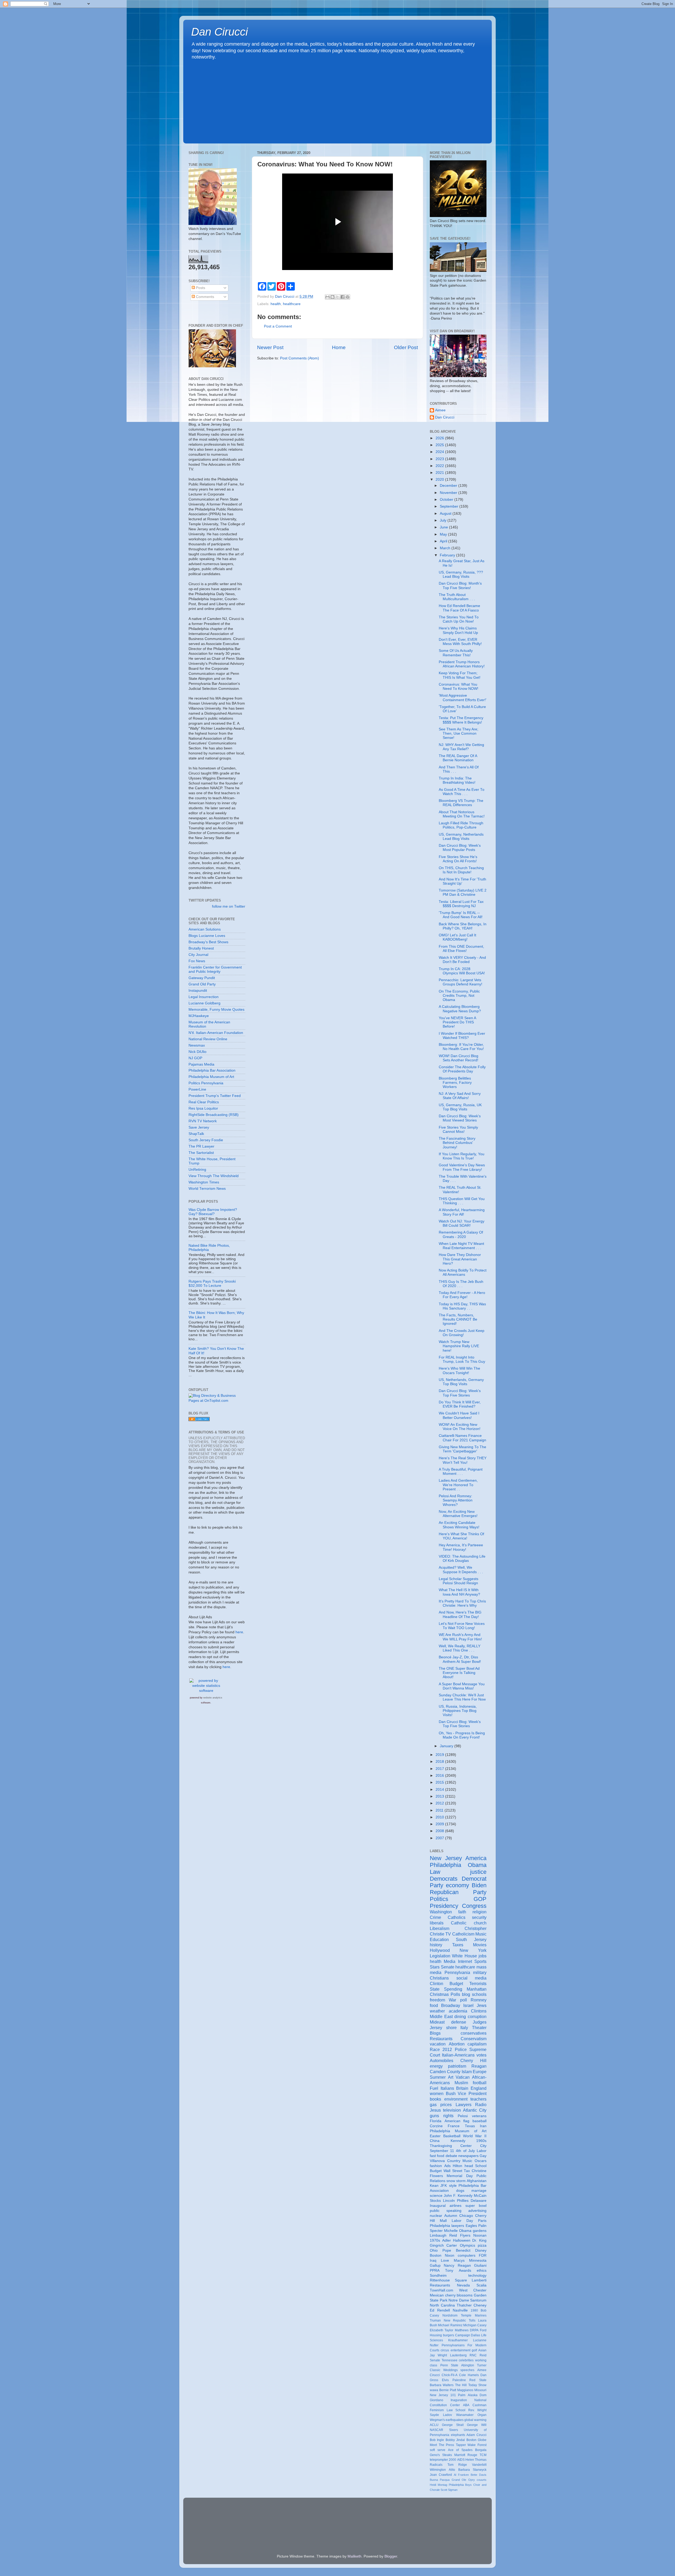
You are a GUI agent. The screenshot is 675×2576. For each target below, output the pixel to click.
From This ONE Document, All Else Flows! (461, 949)
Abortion (457, 2044)
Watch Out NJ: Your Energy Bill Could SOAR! (462, 1223)
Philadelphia (445, 1865)
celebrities (466, 2360)
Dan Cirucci (220, 32)
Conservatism (474, 2039)
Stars (435, 1967)
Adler (447, 2240)
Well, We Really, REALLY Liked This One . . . (460, 1648)
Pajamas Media (201, 1064)
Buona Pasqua (440, 2480)
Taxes (458, 1945)
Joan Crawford (441, 2475)
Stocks (435, 2201)
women (437, 2093)
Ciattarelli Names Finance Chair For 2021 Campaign (462, 1438)
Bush (451, 2093)
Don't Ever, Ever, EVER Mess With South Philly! (460, 642)
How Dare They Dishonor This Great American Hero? (460, 1259)
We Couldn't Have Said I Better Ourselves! (459, 1415)
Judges (480, 2022)
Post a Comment (278, 326)
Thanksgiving (441, 2146)
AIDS (461, 2460)
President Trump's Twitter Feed (215, 1096)
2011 (440, 1810)
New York (473, 1950)
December (449, 486)
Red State (478, 2380)
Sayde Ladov (441, 2415)
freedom (437, 2000)
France (454, 2126)
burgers (449, 2335)
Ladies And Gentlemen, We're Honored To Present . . (458, 1485)
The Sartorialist (201, 1153)
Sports (480, 1961)
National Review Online (208, 1039)
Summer (438, 2077)
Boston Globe (476, 2440)
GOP (480, 1899)
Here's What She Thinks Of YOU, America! (461, 1536)
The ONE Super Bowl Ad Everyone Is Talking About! (459, 1673)
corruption (477, 2016)
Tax (467, 2171)
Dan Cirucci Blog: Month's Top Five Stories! (460, 586)
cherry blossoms (459, 2295)
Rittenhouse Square (448, 2280)
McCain (480, 2196)
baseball (479, 2121)
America (476, 1858)
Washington (441, 1912)
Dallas (476, 2335)
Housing (436, 2335)
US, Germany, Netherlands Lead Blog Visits (461, 837)
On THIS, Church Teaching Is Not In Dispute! (461, 870)
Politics (439, 1899)
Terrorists (478, 1983)
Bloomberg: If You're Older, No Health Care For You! (461, 1047)
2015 (440, 1782)
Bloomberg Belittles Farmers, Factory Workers (455, 1083)
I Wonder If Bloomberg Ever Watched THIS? (462, 1036)
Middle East (441, 2016)
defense (459, 2022)
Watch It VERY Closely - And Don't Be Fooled (462, 960)
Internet (465, 1961)
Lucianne (480, 2340)
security (479, 1917)
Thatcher (464, 2305)
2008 (440, 1831)
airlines (455, 2206)
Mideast (437, 2022)
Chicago (466, 2216)
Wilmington (438, 2470)
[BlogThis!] (332, 297)
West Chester (473, 2290)
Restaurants (441, 2039)
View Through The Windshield (214, 1176)
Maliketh (355, 2556)
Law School (456, 2410)
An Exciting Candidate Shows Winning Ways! (459, 1525)
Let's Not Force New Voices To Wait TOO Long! (462, 1626)
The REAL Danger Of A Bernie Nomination (458, 758)
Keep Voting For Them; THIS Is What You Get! (460, 675)
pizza (482, 2245)
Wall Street (453, 2171)
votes (481, 2055)
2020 (440, 480)
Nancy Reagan (457, 2266)
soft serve (438, 2450)
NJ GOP (195, 1058)
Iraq (433, 2260)
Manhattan (477, 1989)
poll (464, 2000)
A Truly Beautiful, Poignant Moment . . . (461, 1472)
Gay (483, 2156)
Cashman (479, 2405)
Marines (481, 2315)
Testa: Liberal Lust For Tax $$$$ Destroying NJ (461, 904)
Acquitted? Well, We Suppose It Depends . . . (461, 1570)
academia (458, 2011)
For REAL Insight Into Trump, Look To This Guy (462, 1359)
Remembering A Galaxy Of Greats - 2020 (461, 1234)
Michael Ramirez (450, 2325)
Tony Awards (458, 2271)
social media (472, 1978)
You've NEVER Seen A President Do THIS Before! (457, 1022)
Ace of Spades (460, 2450)
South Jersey (471, 1939)
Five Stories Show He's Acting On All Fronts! (458, 859)
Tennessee (450, 2360)
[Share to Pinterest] (348, 297)
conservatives (474, 2033)
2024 (440, 452)
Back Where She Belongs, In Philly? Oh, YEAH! (463, 926)
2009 (440, 1824)
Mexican (437, 2295)
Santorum (478, 2300)
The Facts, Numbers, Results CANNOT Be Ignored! (458, 1319)
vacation (438, 2044)
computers (467, 2255)
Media (450, 1961)
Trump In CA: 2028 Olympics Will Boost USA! (462, 971)
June (444, 527)
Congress (474, 1906)
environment (456, 2099)
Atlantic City (475, 2110)
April (444, 541)
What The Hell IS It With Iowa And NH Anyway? (459, 1592)
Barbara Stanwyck (472, 2470)
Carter (452, 2245)
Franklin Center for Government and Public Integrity (215, 969)
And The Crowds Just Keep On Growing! (462, 1333)
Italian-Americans (458, 2055)
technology (477, 2276)
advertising (477, 2211)
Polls (455, 1994)
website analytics (213, 1698)
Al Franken (461, 2475)
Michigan (470, 2325)
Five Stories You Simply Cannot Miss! (458, 1130)
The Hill (461, 2385)
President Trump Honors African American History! (462, 664)
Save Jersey (199, 1127)
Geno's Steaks (441, 2455)
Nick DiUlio (197, 1052)
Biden (479, 1885)
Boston (436, 2255)
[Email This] (327, 297)
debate (451, 2156)
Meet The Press (442, 2445)
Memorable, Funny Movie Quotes (216, 1010)
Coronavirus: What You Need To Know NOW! (459, 687)
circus (445, 2350)
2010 (440, 1817)
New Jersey (446, 1858)
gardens (480, 2231)
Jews (482, 2005)
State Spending (446, 1989)
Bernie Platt (448, 2390)
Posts (200, 288)
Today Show (477, 2385)
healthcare (292, 304)
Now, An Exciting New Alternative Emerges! (458, 1514)
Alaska (473, 2395)
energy (436, 2066)
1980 (474, 2310)
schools (479, 1994)
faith (462, 1912)
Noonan (480, 2235)
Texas (470, 2126)
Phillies (463, 2201)
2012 (440, 1803)
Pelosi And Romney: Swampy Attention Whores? (456, 1500)
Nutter (434, 2345)
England (479, 2088)
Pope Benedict (456, 2250)
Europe (480, 2072)
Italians (447, 2088)
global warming (475, 2420)
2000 (452, 2460)
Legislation (440, 1956)
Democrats (444, 1879)
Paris (482, 2221)
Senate (448, 1967)
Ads (447, 2166)
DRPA (474, 2330)
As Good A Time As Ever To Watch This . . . (462, 792)
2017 (440, 1769)
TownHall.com (442, 2290)
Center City (473, 2146)
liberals (437, 1923)
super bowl (476, 2206)
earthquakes (455, 2420)
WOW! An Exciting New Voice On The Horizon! (460, 1427)
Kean (434, 2186)
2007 (440, 1838)
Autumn (451, 2216)
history (436, 1945)
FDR (483, 2255)
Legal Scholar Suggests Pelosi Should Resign (459, 1581)
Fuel (434, 2088)
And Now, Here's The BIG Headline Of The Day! (460, 1614)
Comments (204, 297)
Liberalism (440, 1928)
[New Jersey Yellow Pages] (199, 1420)
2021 (440, 473)
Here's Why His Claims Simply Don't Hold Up (458, 630)
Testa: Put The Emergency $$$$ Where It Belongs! (461, 720)
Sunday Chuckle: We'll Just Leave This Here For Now (462, 1697)
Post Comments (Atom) (300, 358)
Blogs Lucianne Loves (207, 936)
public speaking (446, 2211)
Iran (483, 2126)
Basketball (452, 2136)
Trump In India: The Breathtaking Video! (457, 780)
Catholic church (469, 1923)
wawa (434, 2390)
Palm (462, 2395)
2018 (440, 1762)
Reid (453, 2235)
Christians (439, 1978)
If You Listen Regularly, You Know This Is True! (462, 1156)
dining (460, 2016)
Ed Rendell (440, 2310)
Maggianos (465, 2390)
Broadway (451, 2005)
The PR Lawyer (201, 1146)
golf (474, 2350)
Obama (477, 1865)
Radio (481, 2105)
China (435, 2141)
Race (435, 2049)
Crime (435, 1917)
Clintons (479, 2011)
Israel (468, 2005)
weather (437, 2011)
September (450, 506)
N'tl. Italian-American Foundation (216, 1033)
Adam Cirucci (476, 2435)
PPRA (435, 2271)
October (447, 500)
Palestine (459, 2380)
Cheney (480, 2305)
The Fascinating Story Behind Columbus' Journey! (457, 1143)
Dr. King (479, 2240)
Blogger (391, 2556)
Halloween (462, 2240)
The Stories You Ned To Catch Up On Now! (459, 619)
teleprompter (439, 2460)
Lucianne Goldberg (204, 1003)
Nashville (460, 2310)
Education (439, 1939)
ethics (482, 2271)
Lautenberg (458, 2355)
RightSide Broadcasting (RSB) (214, 1115)
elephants (458, 2435)
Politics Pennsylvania (206, 1083)
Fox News (197, 961)
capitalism (477, 2044)
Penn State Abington (457, 2365)
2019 (440, 1755)
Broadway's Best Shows (208, 942)
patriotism (457, 2066)
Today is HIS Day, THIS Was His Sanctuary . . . (462, 1306)
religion (479, 1912)
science (436, 2196)
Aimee (440, 410)
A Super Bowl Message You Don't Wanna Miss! (462, 1686)
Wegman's (437, 2420)
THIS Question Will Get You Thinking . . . (462, 1201)
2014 (440, 1790)
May (444, 534)
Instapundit (198, 991)
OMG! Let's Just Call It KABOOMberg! (457, 937)
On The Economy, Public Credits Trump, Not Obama (459, 996)
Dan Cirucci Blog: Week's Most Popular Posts (460, 848)
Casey (482, 2325)
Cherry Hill (473, 2060)
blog (466, 1994)
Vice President (472, 2093)
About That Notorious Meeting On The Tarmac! (462, 814)
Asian (482, 2350)
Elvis (445, 2380)
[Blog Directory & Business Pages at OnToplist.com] (217, 1401)
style (453, 2186)
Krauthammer (458, 2340)
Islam (467, 2072)
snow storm (456, 2181)
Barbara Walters (442, 2385)
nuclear (436, 2216)
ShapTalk (196, 1134)
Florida (436, 2121)
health (276, 304)
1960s (481, 2141)
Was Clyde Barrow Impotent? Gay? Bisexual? (213, 1212)
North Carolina (442, 2305)
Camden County (445, 2072)
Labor (482, 2151)
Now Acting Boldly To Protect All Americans (463, 1272)
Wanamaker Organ (471, 2415)
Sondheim (438, 2276)
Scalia (481, 2285)
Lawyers (464, 2105)
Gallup (435, 2266)
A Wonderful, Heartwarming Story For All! (462, 1212)
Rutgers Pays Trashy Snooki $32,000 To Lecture (212, 1284)
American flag (457, 2121)
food (434, 2005)
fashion (436, 2166)
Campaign (463, 2335)
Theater (479, 2028)
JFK (444, 2186)
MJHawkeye (199, 1016)
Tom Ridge (457, 2465)
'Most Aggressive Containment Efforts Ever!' (463, 698)
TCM (483, 2455)
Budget (456, 1983)
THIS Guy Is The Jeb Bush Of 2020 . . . (461, 1284)
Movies (480, 1945)
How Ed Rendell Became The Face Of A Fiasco (459, 608)
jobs (483, 1956)
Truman (435, 2320)
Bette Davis (479, 2475)
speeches (467, 2370)
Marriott (460, 2455)
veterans (479, 2116)
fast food (437, 2156)
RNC (473, 2355)
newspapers (468, 2156)
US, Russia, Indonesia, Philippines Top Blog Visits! (458, 1711)
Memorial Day (460, 2176)
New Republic (455, 2320)
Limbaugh (438, 2235)
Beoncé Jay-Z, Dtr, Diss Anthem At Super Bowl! (460, 1659)
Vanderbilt (479, 2465)
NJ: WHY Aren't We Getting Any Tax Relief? (461, 747)
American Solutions (205, 929)
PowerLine (197, 1089)
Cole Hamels (469, 2375)
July (444, 520)
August (446, 514)
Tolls (472, 2320)
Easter (435, 2136)
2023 (440, 459)
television (452, 2110)
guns (434, 2116)
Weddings (450, 2370)
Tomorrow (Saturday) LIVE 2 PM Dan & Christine (463, 892)
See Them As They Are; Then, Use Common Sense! (459, 733)
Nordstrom (450, 2315)
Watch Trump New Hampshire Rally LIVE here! (459, 1346)
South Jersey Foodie (206, 1140)
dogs (460, 2191)
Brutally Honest (201, 948)
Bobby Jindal (455, 2440)
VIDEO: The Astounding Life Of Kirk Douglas (462, 1559)
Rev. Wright (478, 2410)
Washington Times (204, 1182)
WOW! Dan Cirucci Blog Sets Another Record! (459, 1058)
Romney (479, 2000)
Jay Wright (438, 2355)
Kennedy (458, 2141)
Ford (483, 2330)
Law (435, 1872)
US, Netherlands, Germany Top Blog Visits (461, 1382)
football (480, 2083)
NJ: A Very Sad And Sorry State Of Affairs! (460, 1096)
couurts (482, 2480)
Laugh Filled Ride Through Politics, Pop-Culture (461, 825)
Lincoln (449, 2201)
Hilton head (463, 2166)
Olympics (467, 2245)
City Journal (198, 955)
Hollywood (440, 1950)
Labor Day (462, 2221)
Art (451, 2077)
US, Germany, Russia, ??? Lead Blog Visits (461, 574)
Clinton (437, 1983)
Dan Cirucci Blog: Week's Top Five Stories (460, 1393)
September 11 (442, 2151)
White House (464, 1956)
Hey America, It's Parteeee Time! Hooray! (461, 1547)
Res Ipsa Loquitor (203, 1108)
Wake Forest (477, 2445)
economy (457, 1885)
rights (448, 2116)
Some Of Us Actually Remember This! (456, 653)
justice (478, 1872)
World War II (475, 2136)
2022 (440, 466)
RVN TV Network (203, 1121)
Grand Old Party (202, 984)
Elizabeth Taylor (442, 2330)
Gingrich (437, 2245)
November (449, 493)
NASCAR (437, 2430)
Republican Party (458, 1892)
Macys (459, 2260)
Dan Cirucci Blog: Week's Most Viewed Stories (460, 1118)
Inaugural (438, 2206)
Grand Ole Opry (463, 2480)
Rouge (472, 2455)
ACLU (434, 2425)
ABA (466, 2405)
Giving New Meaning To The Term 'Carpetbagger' (462, 1449)
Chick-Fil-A (450, 2375)
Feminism (437, 2410)
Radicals (436, 2465)
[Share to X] (337, 297)
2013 (440, 1796)
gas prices (441, 2105)
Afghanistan (477, 2181)
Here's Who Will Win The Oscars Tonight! (459, 1371)
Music (481, 1934)
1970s (435, 2240)
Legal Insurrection (204, 997)
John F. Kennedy (458, 2196)
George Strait (453, 2425)
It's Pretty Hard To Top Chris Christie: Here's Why (462, 1603)
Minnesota (478, 2260)
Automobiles (442, 2060)
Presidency (444, 1906)
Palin (482, 2226)
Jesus (435, 2110)
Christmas (439, 1994)
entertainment (461, 2350)
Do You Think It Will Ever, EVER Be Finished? (460, 1404)
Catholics (457, 1917)
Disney (481, 2250)
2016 (440, 1776)
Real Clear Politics (204, 1102)
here (239, 1632)
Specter (436, 2231)
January (447, 1746)
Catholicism (463, 1934)
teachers (478, 2099)
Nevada (463, 2285)
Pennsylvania (457, 1972)
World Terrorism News (207, 1189)
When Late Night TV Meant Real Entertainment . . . (461, 1246)
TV (448, 1934)
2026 (440, 438)
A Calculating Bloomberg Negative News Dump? (460, 1009)
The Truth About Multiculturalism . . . (457, 597)
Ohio (434, 2250)
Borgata (481, 2450)
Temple (466, 2315)
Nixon (450, 2255)
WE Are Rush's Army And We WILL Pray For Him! (460, 1637)
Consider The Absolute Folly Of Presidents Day (462, 1069)
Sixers (454, 2430)
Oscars (481, 2161)
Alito (452, 2470)
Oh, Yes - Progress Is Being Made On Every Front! (462, 1735)
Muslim (461, 2083)
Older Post (406, 347)
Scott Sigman (449, 2490)
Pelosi (463, 2116)
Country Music (460, 2161)
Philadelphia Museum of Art (211, 1077)
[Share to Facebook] (343, 297)
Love (445, 2260)
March (446, 548)
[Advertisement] (337, 100)
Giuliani (480, 2266)
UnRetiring (197, 1170)
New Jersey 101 (443, 2395)
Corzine (436, 2126)
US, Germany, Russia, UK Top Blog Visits (460, 1107)
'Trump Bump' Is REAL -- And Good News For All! (461, 915)
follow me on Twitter (229, 906)
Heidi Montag (438, 2485)
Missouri (480, 2390)
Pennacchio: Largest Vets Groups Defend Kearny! (461, 982)
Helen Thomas (476, 2460)
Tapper (461, 2445)
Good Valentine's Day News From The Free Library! (462, 1167)
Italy (464, 2028)
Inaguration (459, 2400)
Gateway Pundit (202, 978)
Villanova (437, 2161)
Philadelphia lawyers (447, 2226)
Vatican (463, 2077)
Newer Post (270, 347)
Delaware (479, 2201)
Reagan (479, 2066)
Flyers (465, 2235)
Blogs (435, 2033)
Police (461, 2049)
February (448, 555)
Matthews (462, 2330)
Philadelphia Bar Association (212, 1070)
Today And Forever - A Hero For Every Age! (462, 1295)
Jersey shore (443, 2028)
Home (339, 347)
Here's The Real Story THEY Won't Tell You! (463, 1460)
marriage (479, 2191)
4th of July (465, 2151)
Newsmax (197, 1045)
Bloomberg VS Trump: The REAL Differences (461, 803)
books (435, 2099)
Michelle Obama (458, 2231)
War (452, 2000)
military (480, 1972)
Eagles (471, 2226)
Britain (462, 2088)
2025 (440, 445)
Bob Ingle (437, 2440)
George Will (477, 2425)
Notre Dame (459, 2300)
